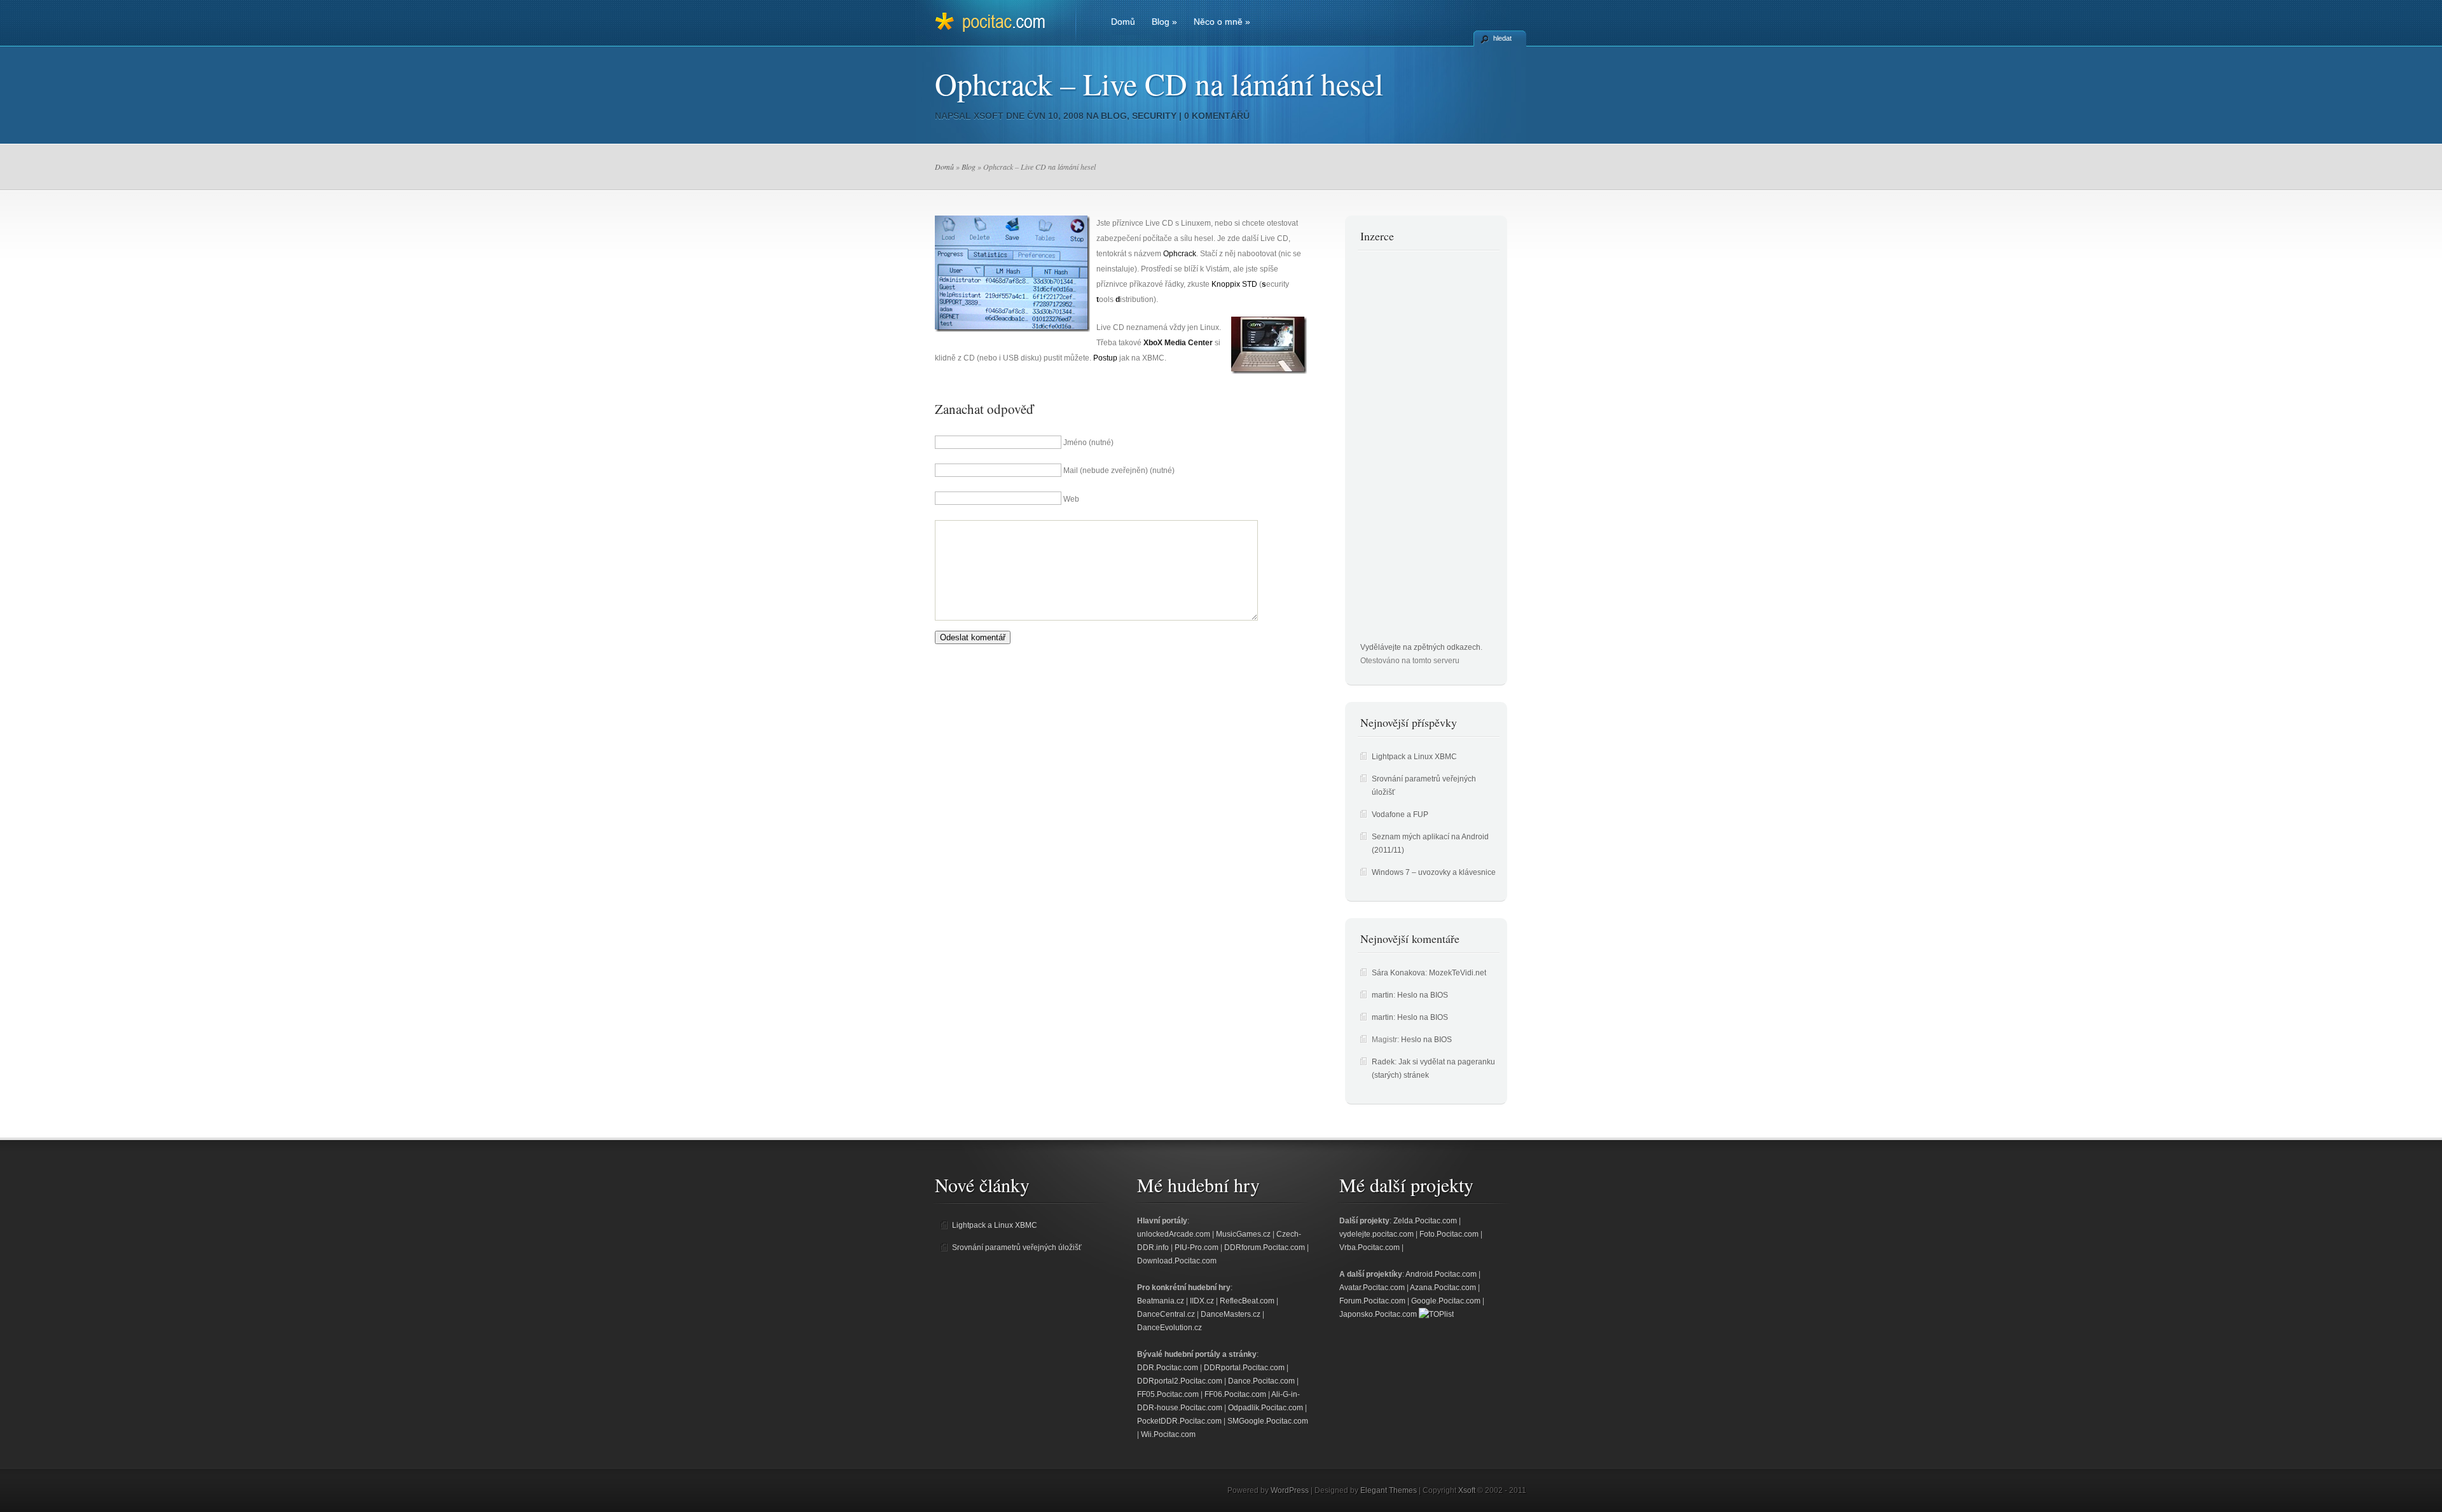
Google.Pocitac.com (1446, 1301)
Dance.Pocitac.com (1261, 1381)
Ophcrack (1180, 254)
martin (1383, 995)
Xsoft (989, 116)
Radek (1383, 1062)
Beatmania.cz (1161, 1301)
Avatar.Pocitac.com (1372, 1288)
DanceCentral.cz (1166, 1314)
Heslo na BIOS (1423, 995)
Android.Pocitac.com (1441, 1274)
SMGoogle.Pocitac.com (1268, 1421)
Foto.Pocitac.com (1449, 1234)
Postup (1105, 358)
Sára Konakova (1398, 973)
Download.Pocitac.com (1177, 1261)
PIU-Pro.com (1197, 1247)
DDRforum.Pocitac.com (1265, 1247)
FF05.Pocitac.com (1168, 1394)
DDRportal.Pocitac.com (1244, 1368)
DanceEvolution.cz (1169, 1328)
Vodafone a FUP (1400, 814)
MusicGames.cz (1243, 1234)
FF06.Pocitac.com (1235, 1394)
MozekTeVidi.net (1458, 973)
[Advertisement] (1411, 450)
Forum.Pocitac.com (1372, 1301)
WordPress (1290, 1490)
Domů (1123, 22)
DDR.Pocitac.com (1168, 1368)
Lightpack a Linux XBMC (1414, 757)
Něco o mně (1222, 22)
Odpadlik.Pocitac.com (1266, 1408)
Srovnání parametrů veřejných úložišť (1017, 1247)
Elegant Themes (1389, 1490)
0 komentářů (1217, 116)
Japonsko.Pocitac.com (1378, 1314)
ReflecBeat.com (1247, 1301)
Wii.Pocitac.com (1168, 1434)
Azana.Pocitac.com (1443, 1288)
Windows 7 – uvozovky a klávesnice (1434, 872)
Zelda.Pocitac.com (1425, 1221)
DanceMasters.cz (1231, 1314)
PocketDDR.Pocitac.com (1179, 1421)
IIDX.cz (1202, 1301)
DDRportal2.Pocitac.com (1180, 1381)
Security (1154, 116)
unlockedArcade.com (1174, 1234)
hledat (1502, 38)
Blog (1164, 22)
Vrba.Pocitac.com (1369, 1247)
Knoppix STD (1234, 284)
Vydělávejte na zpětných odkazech (1420, 647)
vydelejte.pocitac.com (1376, 1234)
